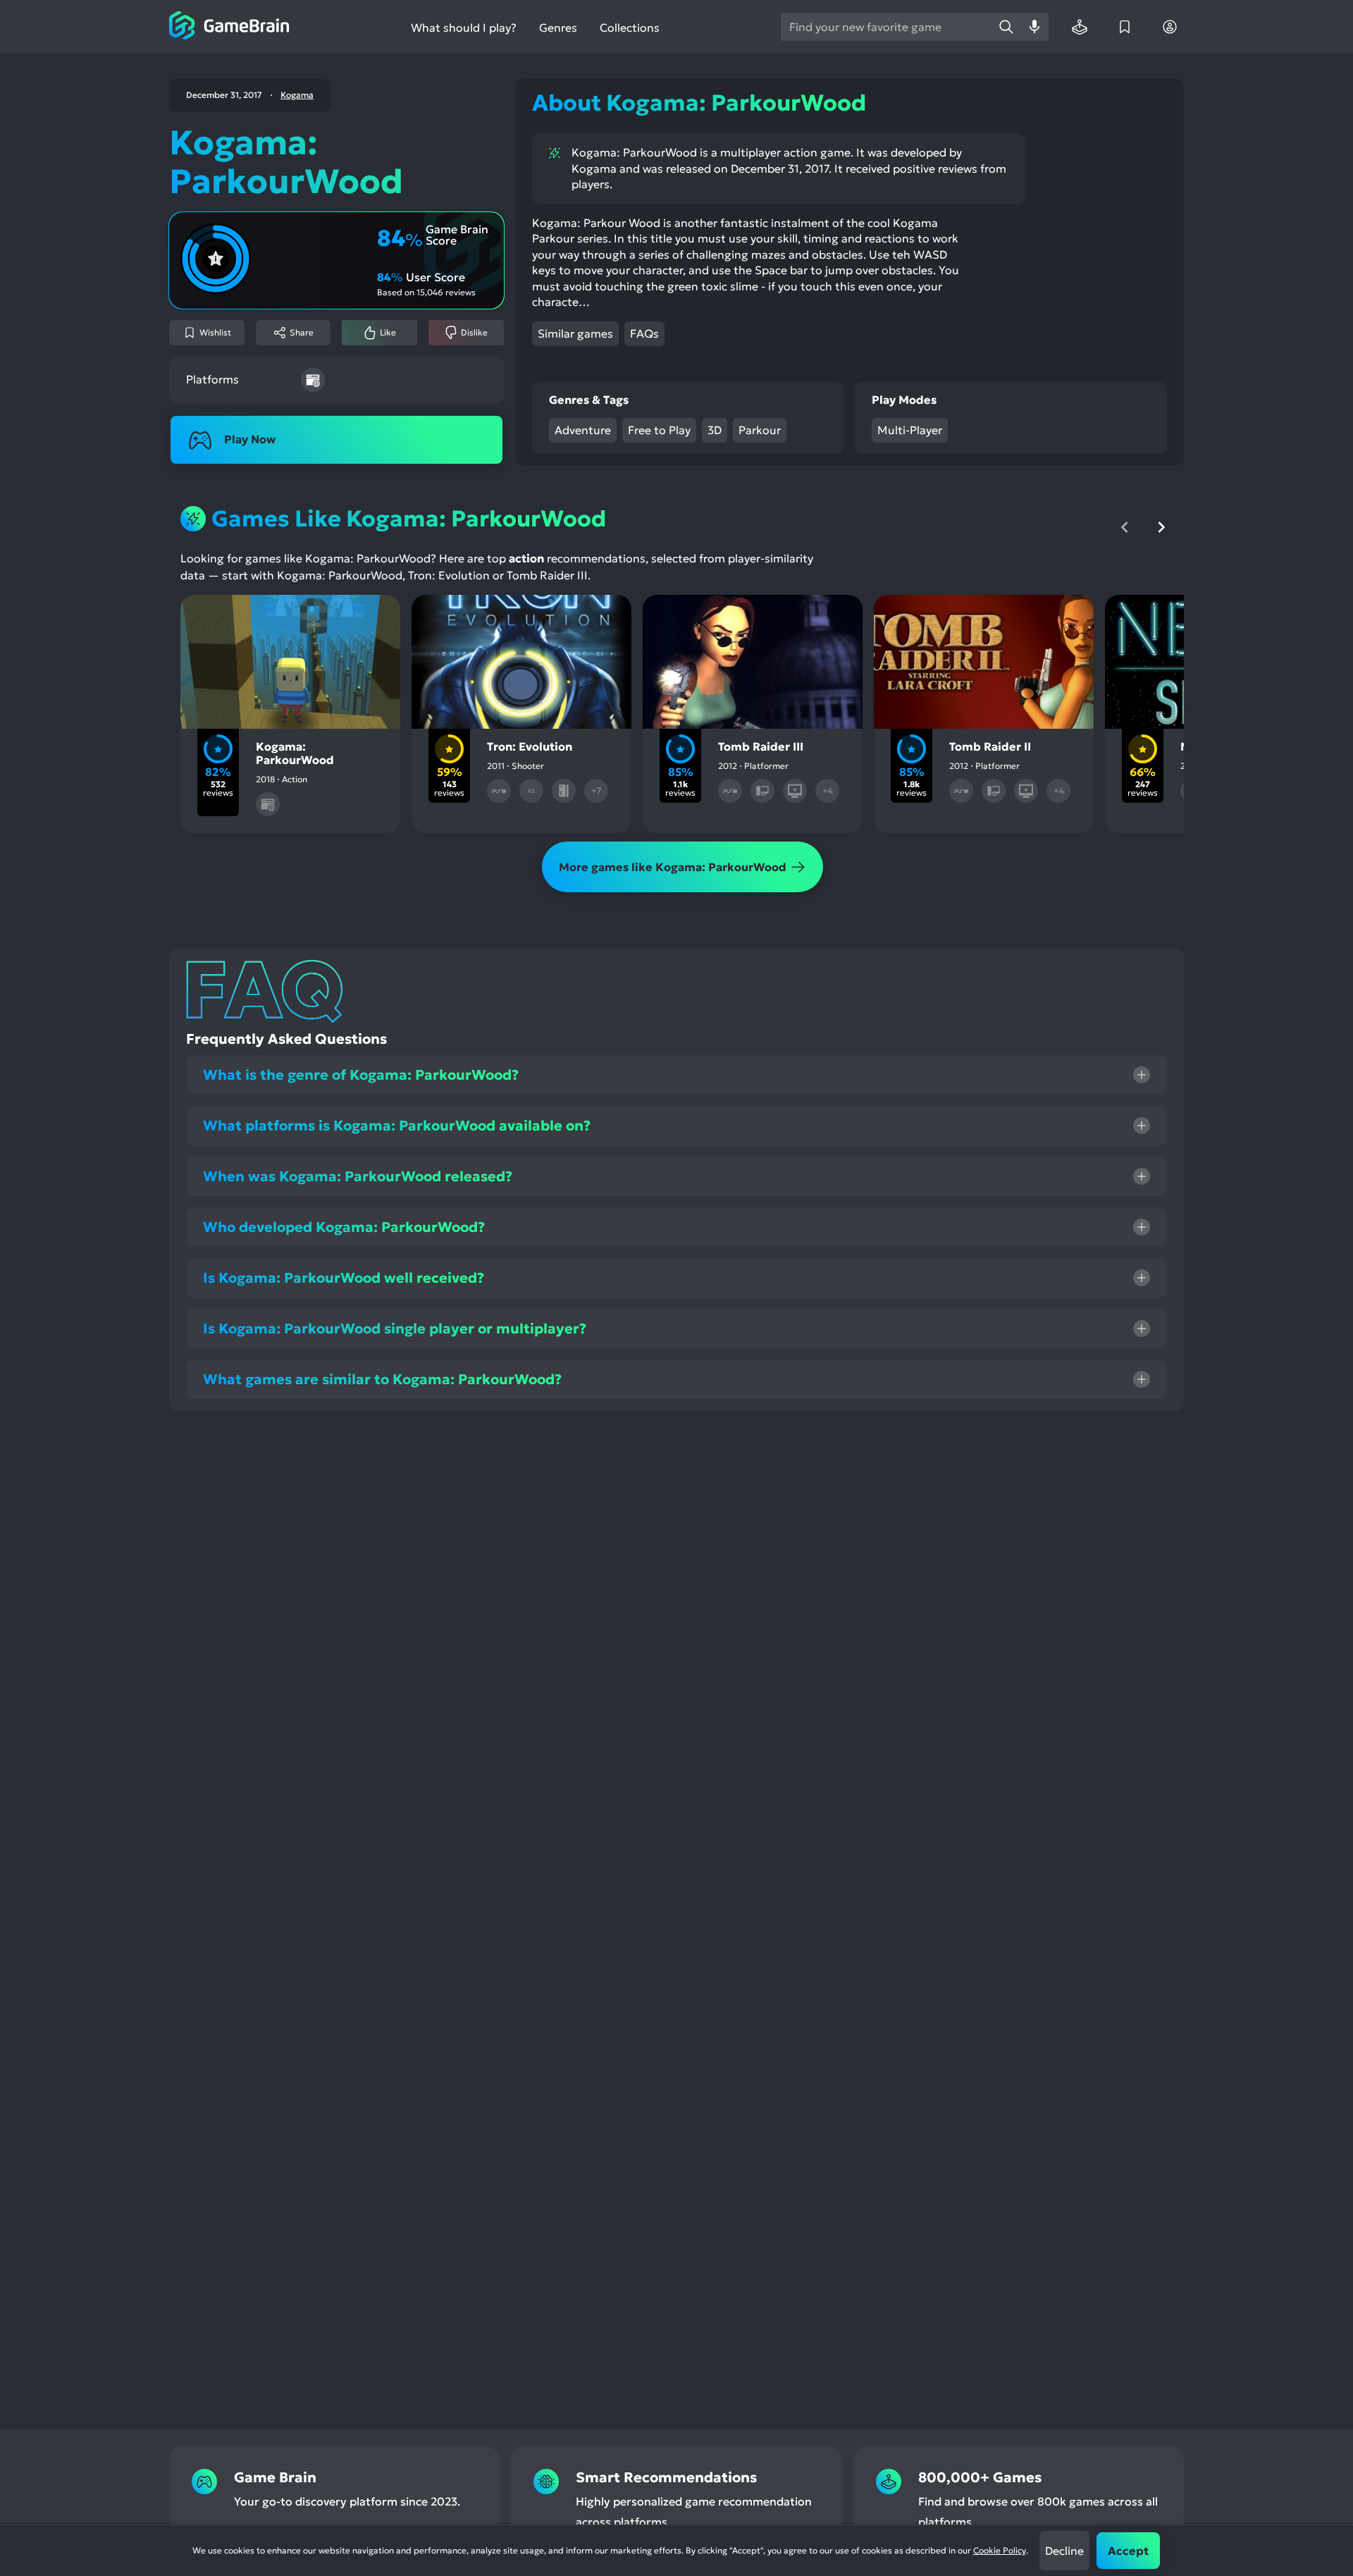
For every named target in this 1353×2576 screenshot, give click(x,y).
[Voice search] (1034, 27)
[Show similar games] (358, 617)
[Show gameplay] (561, 617)
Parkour (760, 430)
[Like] (268, 617)
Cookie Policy (1000, 2550)
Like (388, 332)
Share (302, 332)
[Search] (1006, 27)
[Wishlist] (1125, 27)
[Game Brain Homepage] (229, 27)
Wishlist (215, 332)
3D (715, 430)
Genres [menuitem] (558, 27)
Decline (1064, 2551)
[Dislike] (313, 617)
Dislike (474, 332)
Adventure (583, 430)
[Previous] (1125, 527)
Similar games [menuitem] (575, 333)
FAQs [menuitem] (644, 333)
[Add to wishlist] (223, 617)
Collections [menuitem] (630, 28)
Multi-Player (910, 430)
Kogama (297, 95)
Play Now (250, 439)
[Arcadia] (1080, 27)
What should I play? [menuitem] (464, 28)
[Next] (1161, 527)
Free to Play (659, 430)
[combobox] (886, 27)
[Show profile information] (1170, 27)
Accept (1128, 2551)
